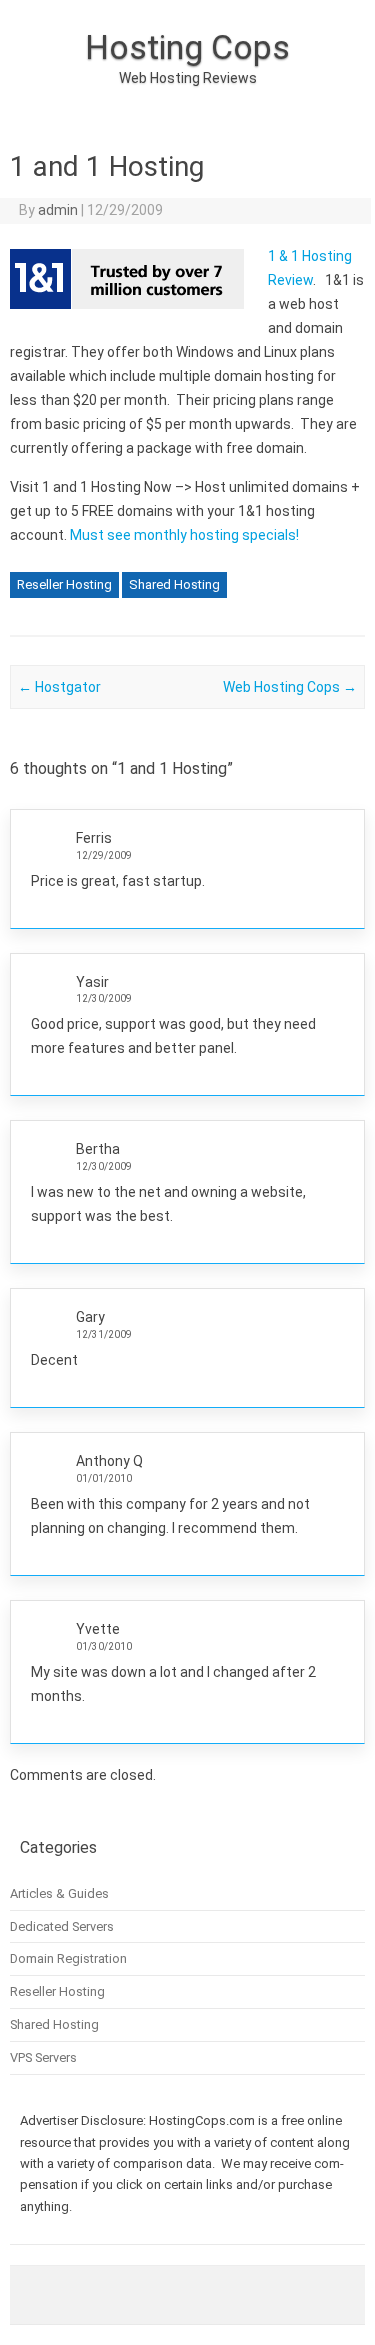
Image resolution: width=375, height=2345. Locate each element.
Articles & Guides (59, 1893)
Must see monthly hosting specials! (184, 535)
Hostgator (59, 687)
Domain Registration (68, 1958)
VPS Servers (43, 2057)
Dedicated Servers (62, 1926)
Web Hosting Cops (290, 687)
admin (58, 210)
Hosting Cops (187, 47)
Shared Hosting (174, 584)
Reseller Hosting (64, 584)
